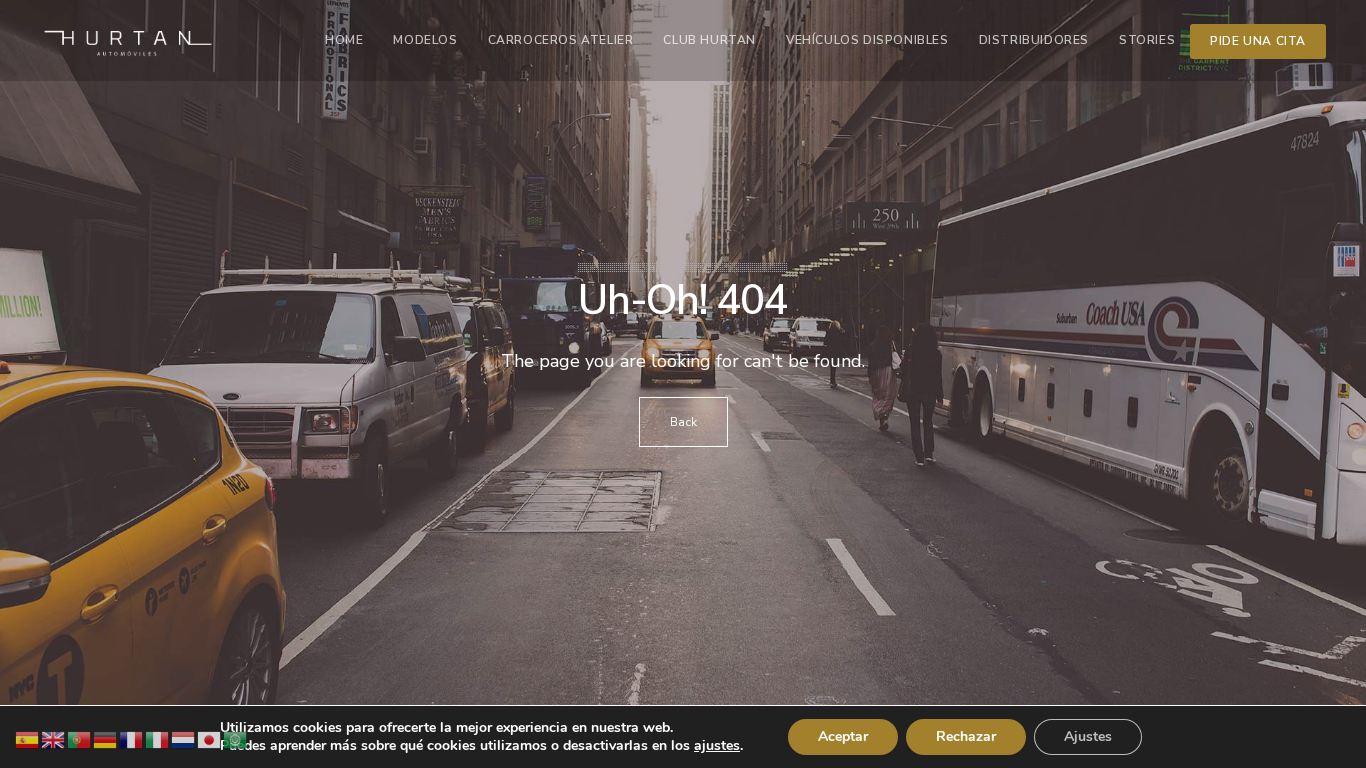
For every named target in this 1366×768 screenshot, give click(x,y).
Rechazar (966, 736)
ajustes (717, 746)
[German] (106, 738)
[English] (54, 738)
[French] (132, 738)
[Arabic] (236, 738)
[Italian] (158, 738)
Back (683, 422)
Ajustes (1088, 736)
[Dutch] (184, 738)
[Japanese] (210, 738)
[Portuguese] (80, 738)
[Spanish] (28, 738)
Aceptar (843, 736)
